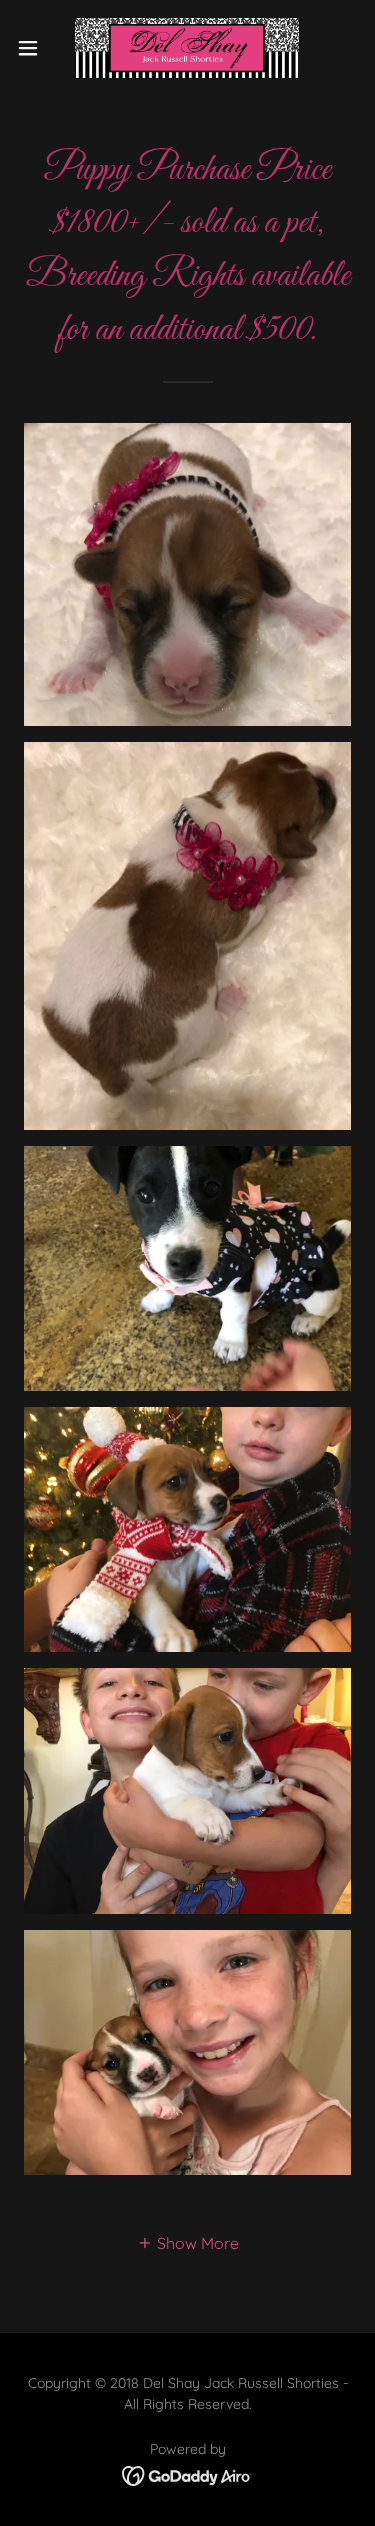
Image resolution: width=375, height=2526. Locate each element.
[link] (187, 48)
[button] (35, 48)
